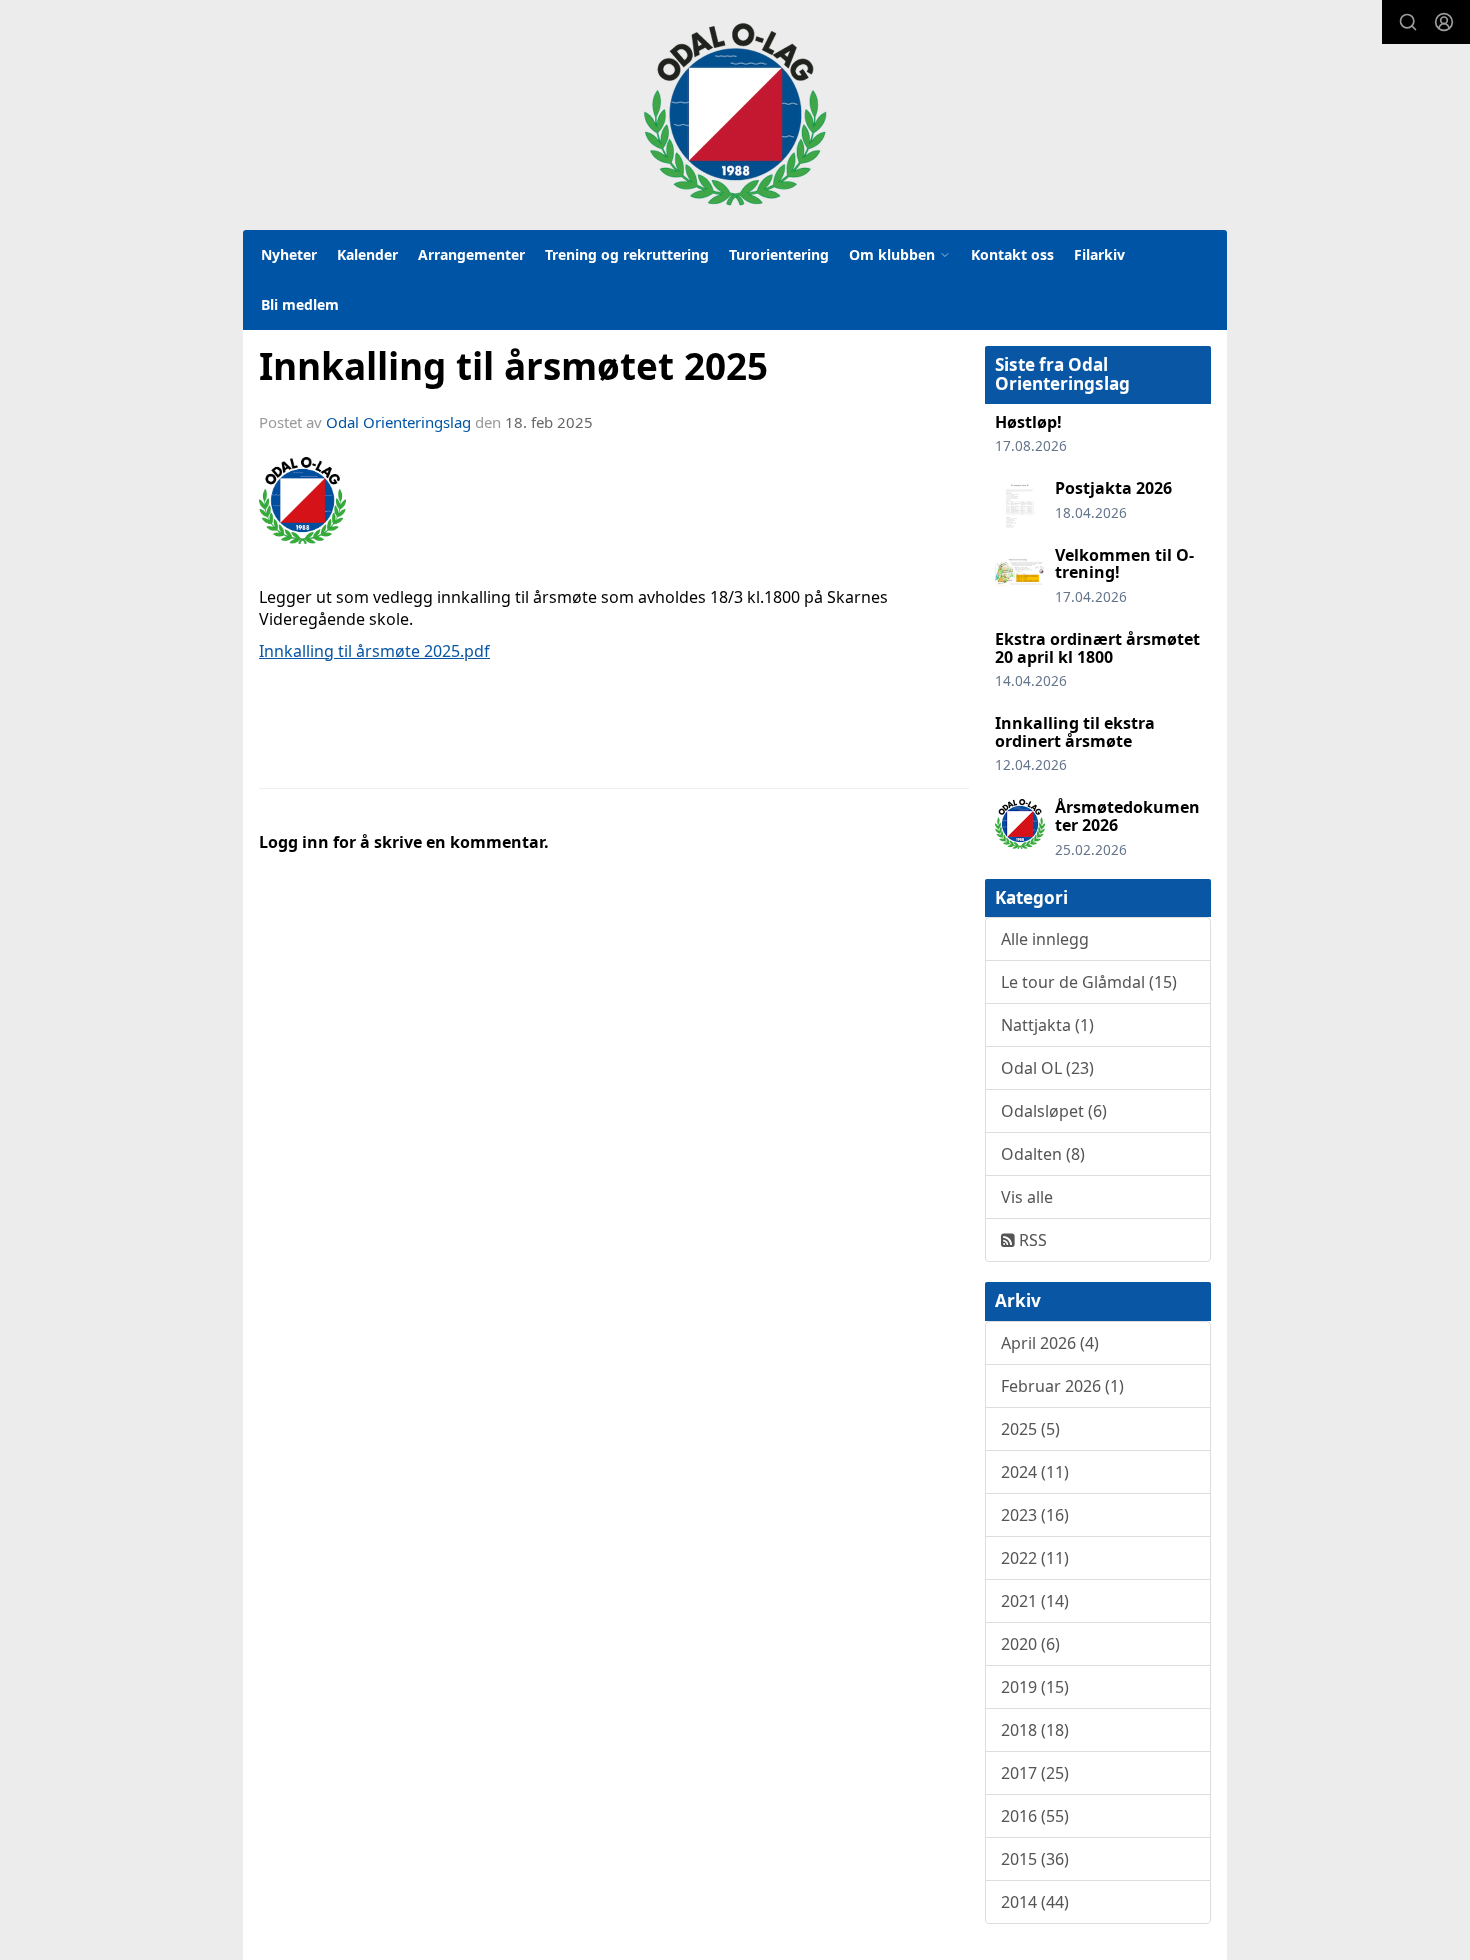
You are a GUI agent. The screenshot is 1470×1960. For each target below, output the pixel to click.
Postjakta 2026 (1113, 488)
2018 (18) (1035, 1730)
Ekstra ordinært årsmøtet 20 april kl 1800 (1097, 648)
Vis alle (1027, 1197)
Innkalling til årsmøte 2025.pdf (374, 651)
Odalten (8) (1043, 1154)
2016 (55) (1035, 1816)
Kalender (367, 254)
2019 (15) (1035, 1687)
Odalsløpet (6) (1054, 1111)
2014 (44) (1035, 1902)
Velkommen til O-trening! (1124, 564)
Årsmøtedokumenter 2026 (1127, 816)
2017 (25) (1035, 1773)
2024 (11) (1035, 1472)
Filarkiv (1099, 254)
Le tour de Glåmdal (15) (1089, 982)
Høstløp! (1028, 422)
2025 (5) (1030, 1429)
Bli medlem (300, 304)
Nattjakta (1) (1047, 1025)
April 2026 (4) (1050, 1343)
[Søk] (1408, 22)
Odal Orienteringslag (398, 422)
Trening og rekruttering (627, 254)
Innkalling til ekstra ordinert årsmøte (1075, 732)
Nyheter (289, 254)
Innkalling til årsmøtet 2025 (513, 366)
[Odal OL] (735, 114)
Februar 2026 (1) (1062, 1386)
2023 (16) (1035, 1515)
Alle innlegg (1045, 939)
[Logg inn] (1444, 22)
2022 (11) (1035, 1558)
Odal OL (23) (1047, 1068)
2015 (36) (1035, 1859)
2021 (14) (1035, 1601)
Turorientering (779, 254)
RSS (1031, 1240)
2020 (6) (1030, 1644)
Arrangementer (471, 254)
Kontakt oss (1012, 254)
